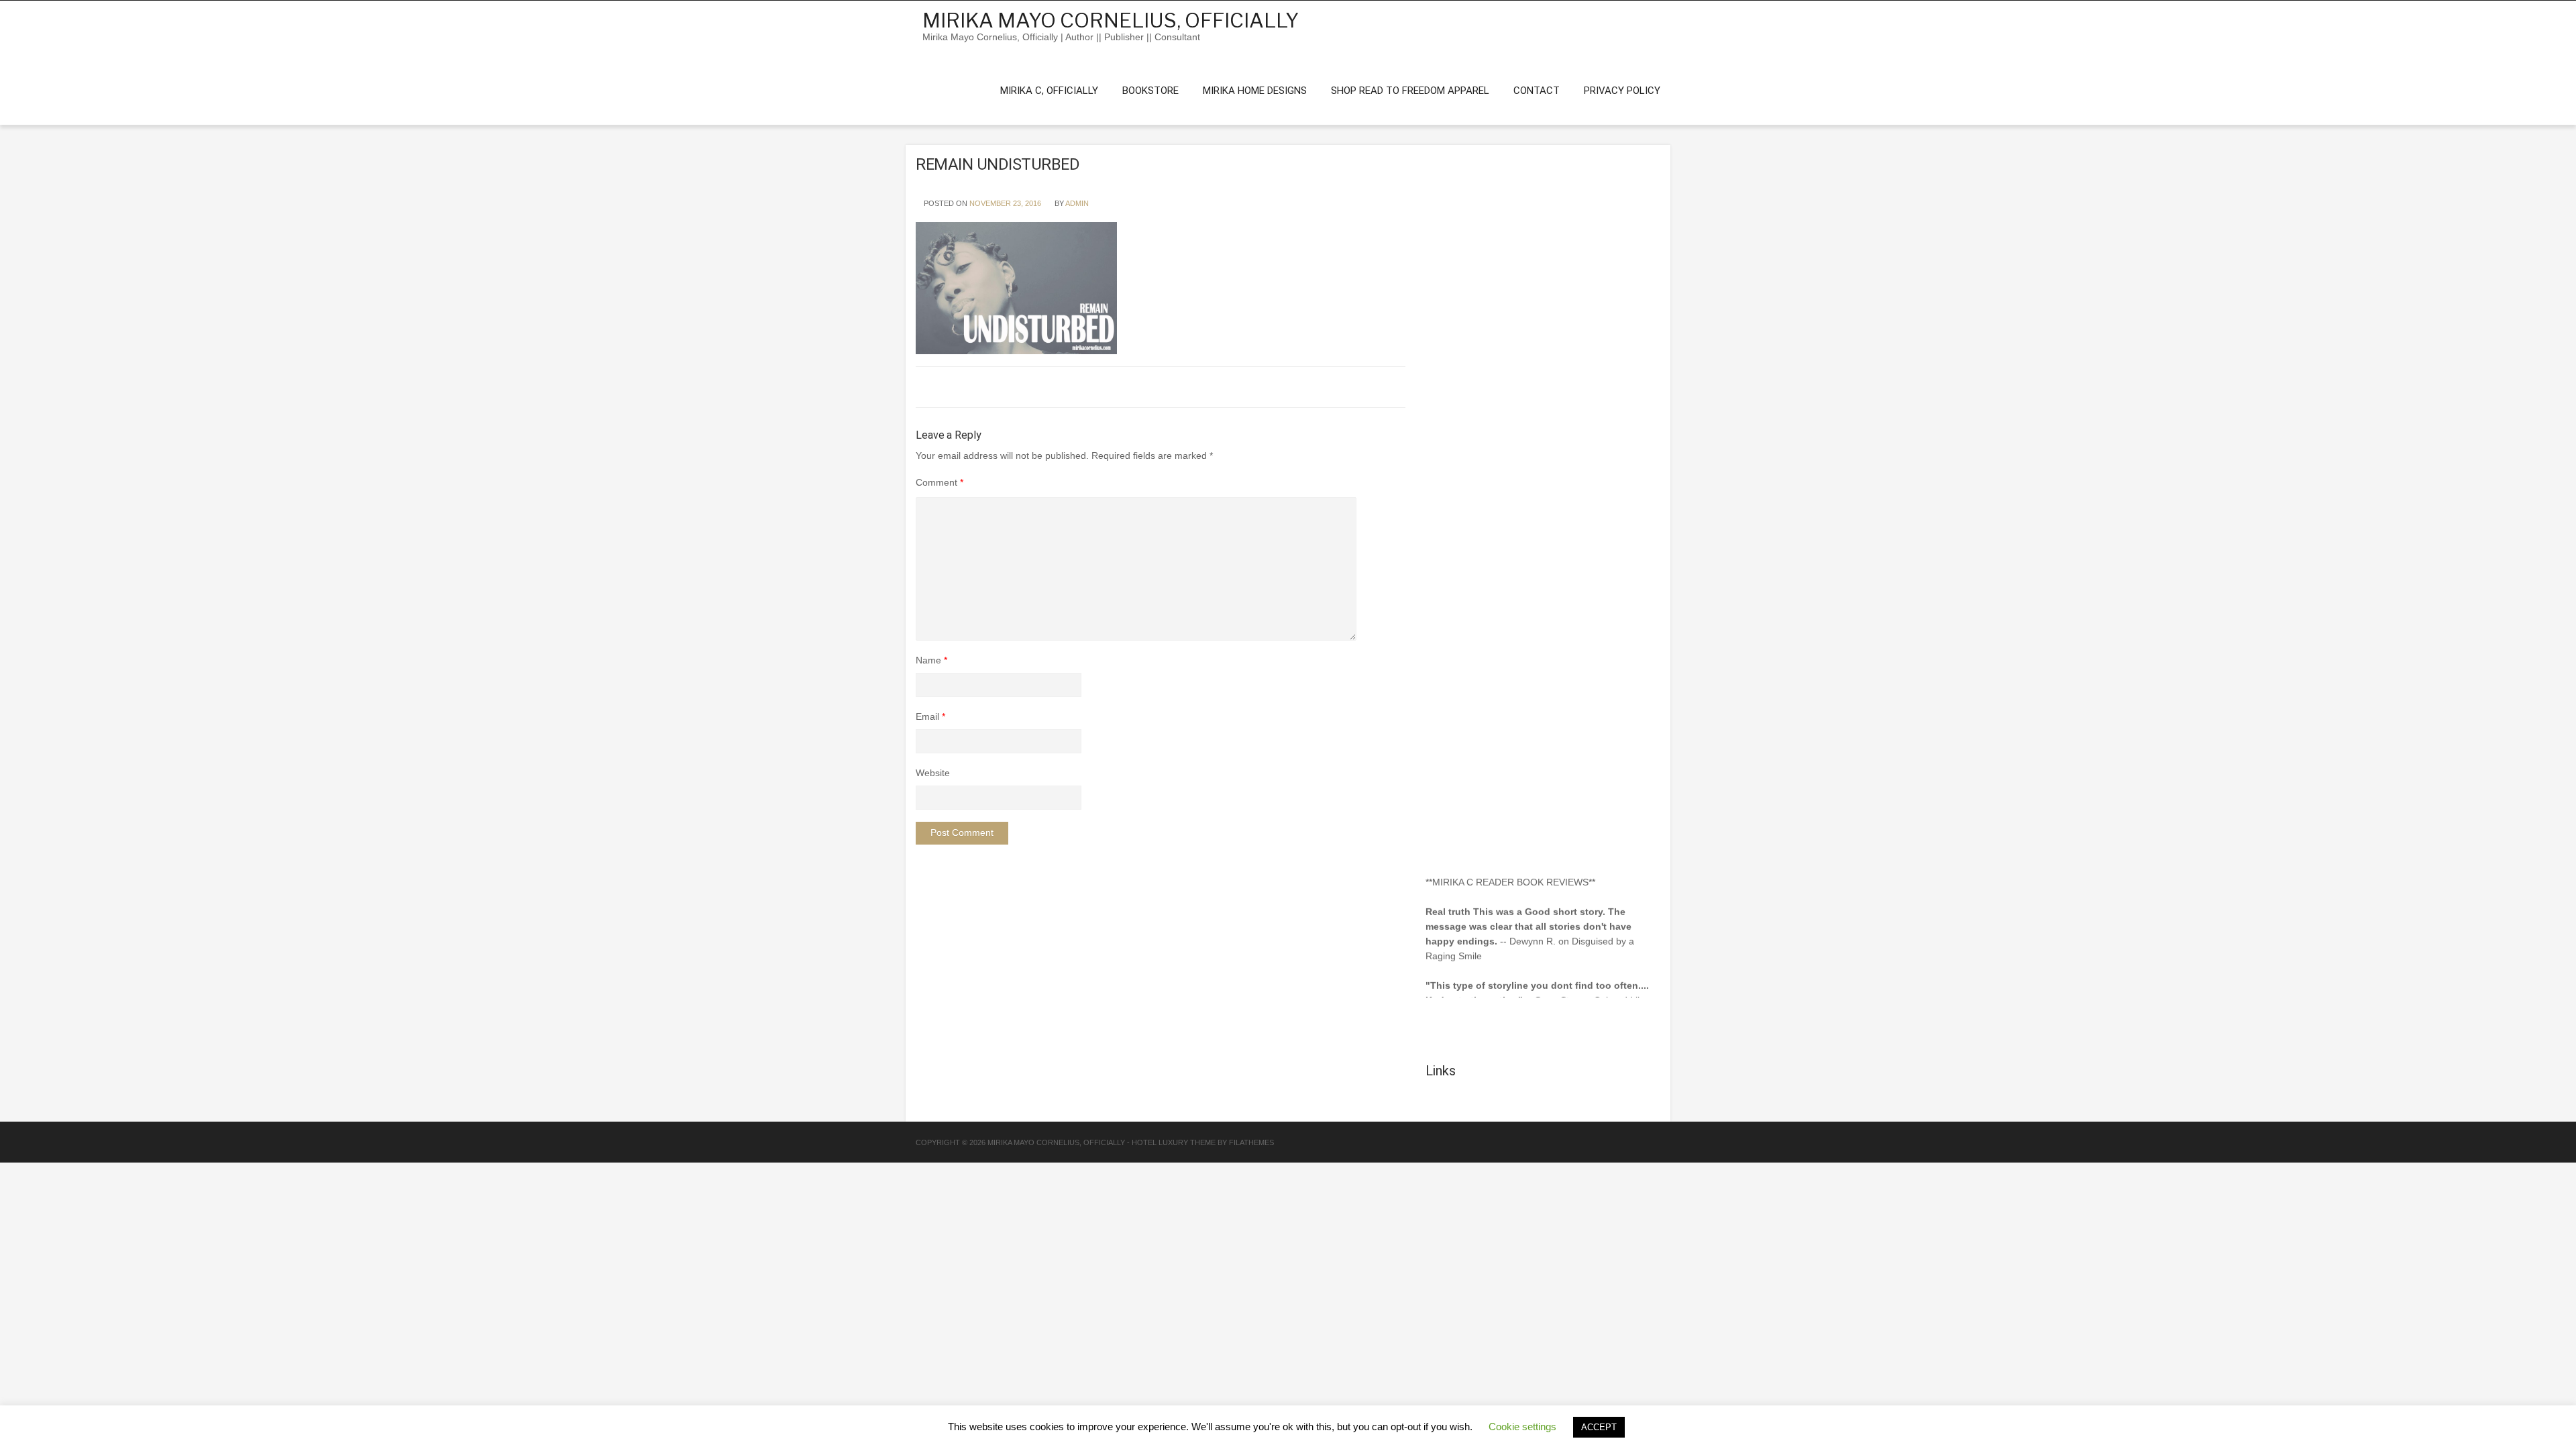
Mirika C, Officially (1049, 91)
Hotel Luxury (1160, 1142)
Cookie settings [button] (1522, 1427)
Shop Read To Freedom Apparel (1410, 91)
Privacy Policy (1622, 91)
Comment (940, 482)
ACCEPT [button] (1599, 1427)
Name (931, 660)
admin (1077, 203)
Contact (1537, 91)
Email (930, 716)
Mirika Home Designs (1255, 91)
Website (933, 773)
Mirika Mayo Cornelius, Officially (1111, 20)
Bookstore (1150, 91)
